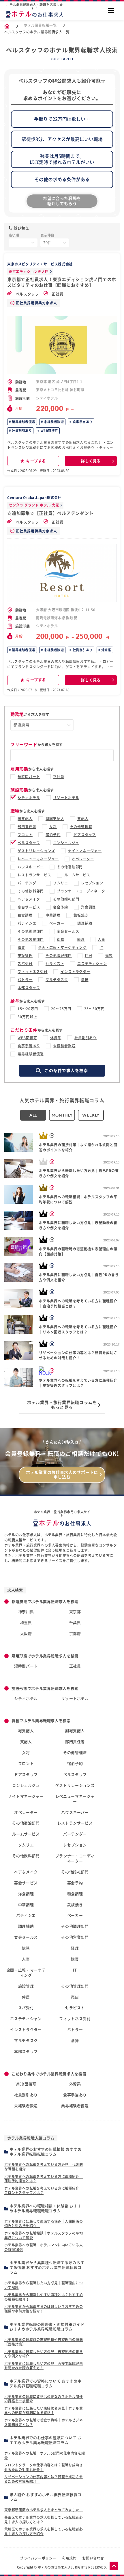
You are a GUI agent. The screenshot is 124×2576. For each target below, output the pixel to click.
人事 (102, 939)
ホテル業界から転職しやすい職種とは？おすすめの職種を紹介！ (44, 2297)
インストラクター (76, 972)
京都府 (75, 1634)
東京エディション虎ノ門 (29, 272)
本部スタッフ (29, 988)
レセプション (92, 883)
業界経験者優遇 (23, 422)
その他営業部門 (31, 939)
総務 (61, 939)
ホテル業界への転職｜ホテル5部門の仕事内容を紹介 (45, 2455)
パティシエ (27, 923)
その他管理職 (81, 827)
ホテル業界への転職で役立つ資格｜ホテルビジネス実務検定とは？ (44, 2422)
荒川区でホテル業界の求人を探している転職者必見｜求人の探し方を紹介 (44, 2531)
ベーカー (57, 923)
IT (101, 947)
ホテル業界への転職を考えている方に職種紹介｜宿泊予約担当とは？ (44, 2179)
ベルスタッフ (27, 294)
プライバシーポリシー (38, 2558)
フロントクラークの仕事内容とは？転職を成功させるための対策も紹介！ (44, 2467)
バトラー (25, 980)
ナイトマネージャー (85, 851)
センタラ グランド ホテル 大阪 (34, 505)
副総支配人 (55, 819)
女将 (53, 827)
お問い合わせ (93, 2558)
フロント (25, 835)
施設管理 (25, 956)
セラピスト (55, 964)
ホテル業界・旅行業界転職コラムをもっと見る (62, 1405)
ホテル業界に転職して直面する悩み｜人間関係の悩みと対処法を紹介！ (44, 2224)
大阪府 (26, 1634)
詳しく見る (91, 461)
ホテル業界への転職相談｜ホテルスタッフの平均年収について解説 (44, 2235)
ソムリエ (61, 883)
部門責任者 (27, 827)
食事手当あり (82, 422)
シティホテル (29, 798)
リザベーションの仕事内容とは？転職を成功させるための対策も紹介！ (44, 2479)
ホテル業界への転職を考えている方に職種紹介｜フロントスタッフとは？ (44, 2191)
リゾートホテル (66, 798)
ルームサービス (77, 875)
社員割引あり (21, 431)
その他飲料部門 (31, 891)
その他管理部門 (59, 956)
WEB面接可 (49, 431)
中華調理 (53, 915)
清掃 (85, 980)
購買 (21, 947)
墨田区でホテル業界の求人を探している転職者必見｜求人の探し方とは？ (44, 2520)
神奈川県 (26, 1612)
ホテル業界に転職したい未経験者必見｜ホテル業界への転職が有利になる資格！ (44, 2411)
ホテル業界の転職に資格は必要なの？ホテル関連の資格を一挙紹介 (44, 2399)
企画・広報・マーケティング (62, 947)
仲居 (89, 956)
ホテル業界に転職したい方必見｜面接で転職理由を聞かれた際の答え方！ (44, 2366)
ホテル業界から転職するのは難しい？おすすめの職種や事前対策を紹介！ (44, 2309)
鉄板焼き (81, 915)
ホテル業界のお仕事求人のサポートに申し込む (62, 1475)
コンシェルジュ (66, 843)
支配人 (83, 819)
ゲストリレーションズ (36, 851)
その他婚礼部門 (66, 899)
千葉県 (75, 1623)
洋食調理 (89, 907)
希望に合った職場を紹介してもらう (62, 201)
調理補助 (85, 923)
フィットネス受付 (33, 972)
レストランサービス (34, 875)
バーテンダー (29, 883)
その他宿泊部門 (70, 867)
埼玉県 (26, 1623)
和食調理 (25, 915)
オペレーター (83, 859)
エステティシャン (92, 964)
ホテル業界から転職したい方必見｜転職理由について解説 (44, 2285)
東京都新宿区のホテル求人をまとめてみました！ (44, 2510)
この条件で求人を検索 (66, 1071)
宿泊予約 (53, 835)
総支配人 (25, 819)
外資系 (106, 650)
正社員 (57, 294)
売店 (109, 956)
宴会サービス (29, 907)
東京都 (75, 1612)
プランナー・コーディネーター (83, 891)
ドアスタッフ (85, 835)
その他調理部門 (31, 931)
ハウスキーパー (31, 867)
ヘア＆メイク (29, 899)
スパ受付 (25, 964)
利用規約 (69, 2558)
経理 (81, 939)
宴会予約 (61, 907)
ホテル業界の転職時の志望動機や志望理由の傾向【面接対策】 (44, 2342)
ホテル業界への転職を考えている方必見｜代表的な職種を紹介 (44, 2167)
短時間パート (29, 777)
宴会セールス (68, 931)
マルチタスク (57, 980)
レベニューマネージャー (38, 859)
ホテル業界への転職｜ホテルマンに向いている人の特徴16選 (44, 2247)
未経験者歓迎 (53, 422)
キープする (36, 461)
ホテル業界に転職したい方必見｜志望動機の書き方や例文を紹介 (44, 2354)
